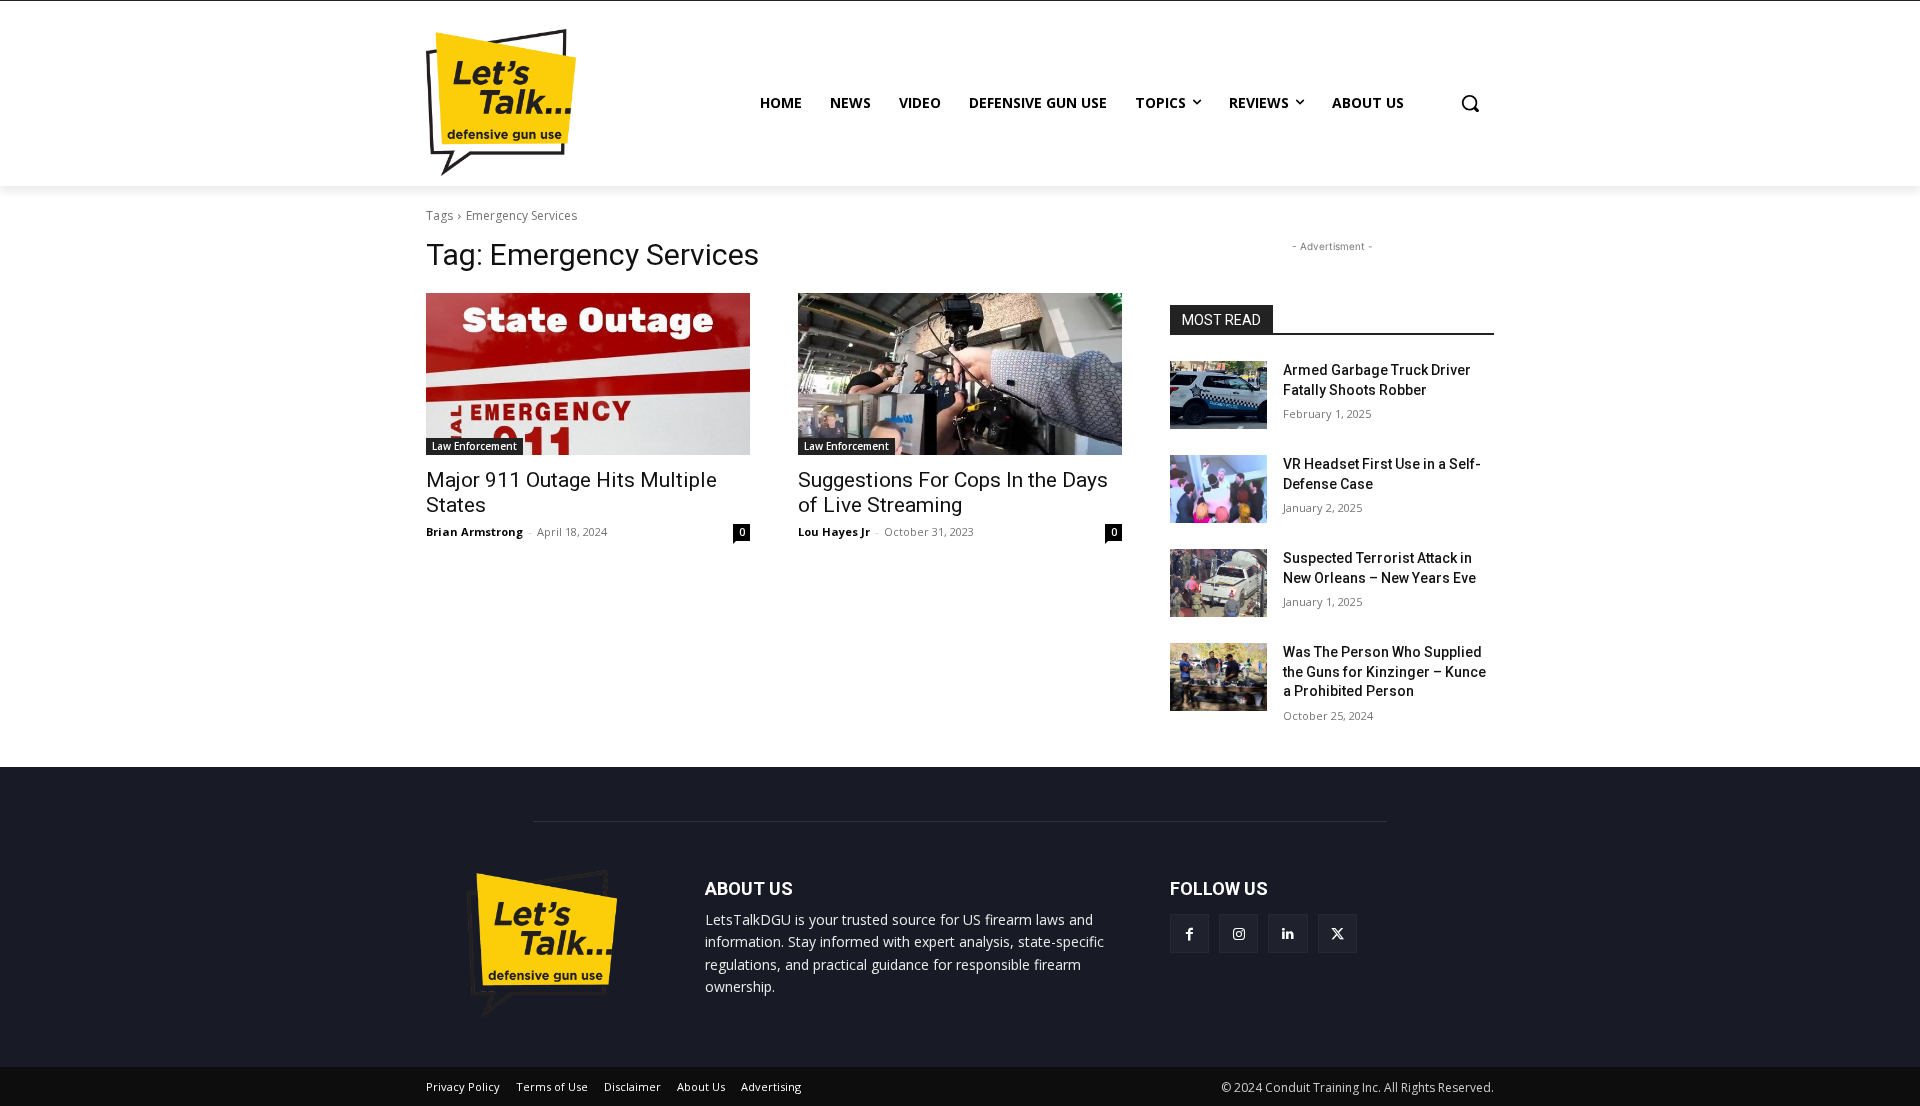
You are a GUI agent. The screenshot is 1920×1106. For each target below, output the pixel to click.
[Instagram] (1238, 933)
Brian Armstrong (474, 531)
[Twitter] (1337, 933)
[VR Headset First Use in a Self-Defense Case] (1218, 489)
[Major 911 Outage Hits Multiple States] (588, 374)
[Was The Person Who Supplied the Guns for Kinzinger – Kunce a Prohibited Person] (1218, 677)
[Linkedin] (1287, 933)
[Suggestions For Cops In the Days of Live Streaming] (960, 374)
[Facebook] (1189, 933)
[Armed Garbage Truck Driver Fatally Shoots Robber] (1218, 395)
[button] (1470, 103)
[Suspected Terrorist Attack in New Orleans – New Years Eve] (1218, 583)
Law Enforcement (474, 446)
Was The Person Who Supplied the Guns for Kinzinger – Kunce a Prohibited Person (1384, 671)
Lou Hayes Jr (834, 531)
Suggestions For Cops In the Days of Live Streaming (953, 492)
